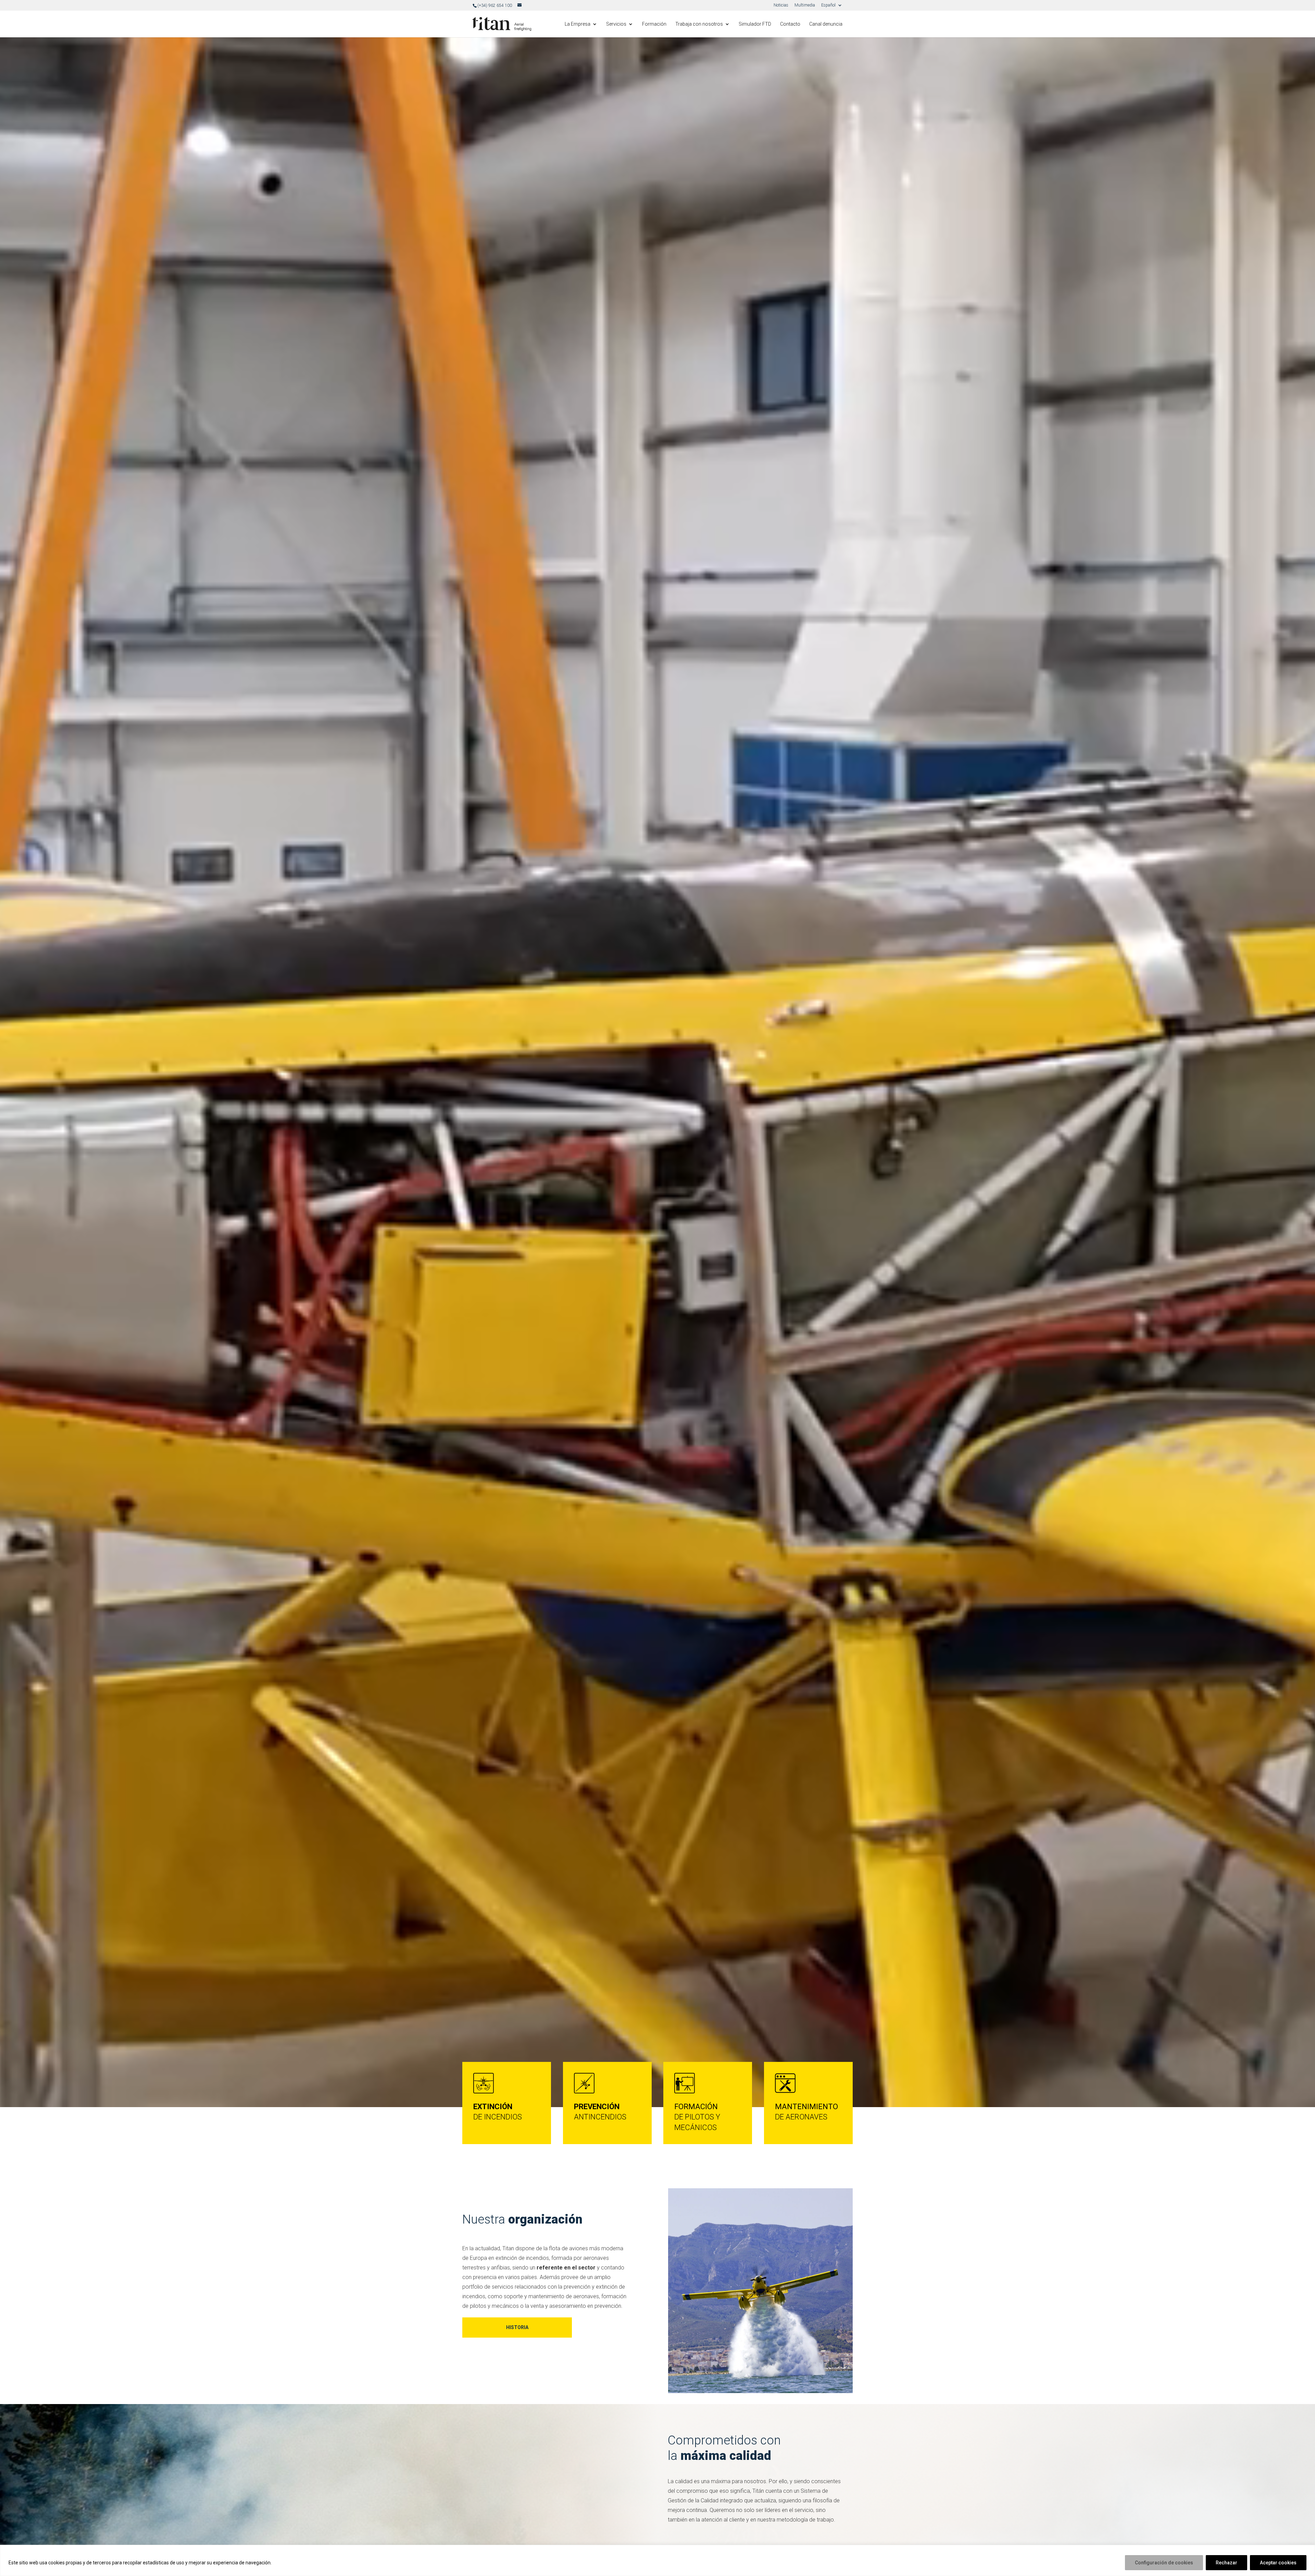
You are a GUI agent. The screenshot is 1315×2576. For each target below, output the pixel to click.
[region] (657, 2560)
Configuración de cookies (1164, 2563)
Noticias (781, 5)
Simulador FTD (755, 24)
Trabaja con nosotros (699, 24)
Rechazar (1226, 2563)
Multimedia (805, 5)
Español (828, 5)
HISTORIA (517, 2327)
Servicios (616, 24)
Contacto (790, 24)
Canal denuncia (826, 24)
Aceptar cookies (1278, 2563)
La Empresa (578, 24)
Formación (654, 24)
